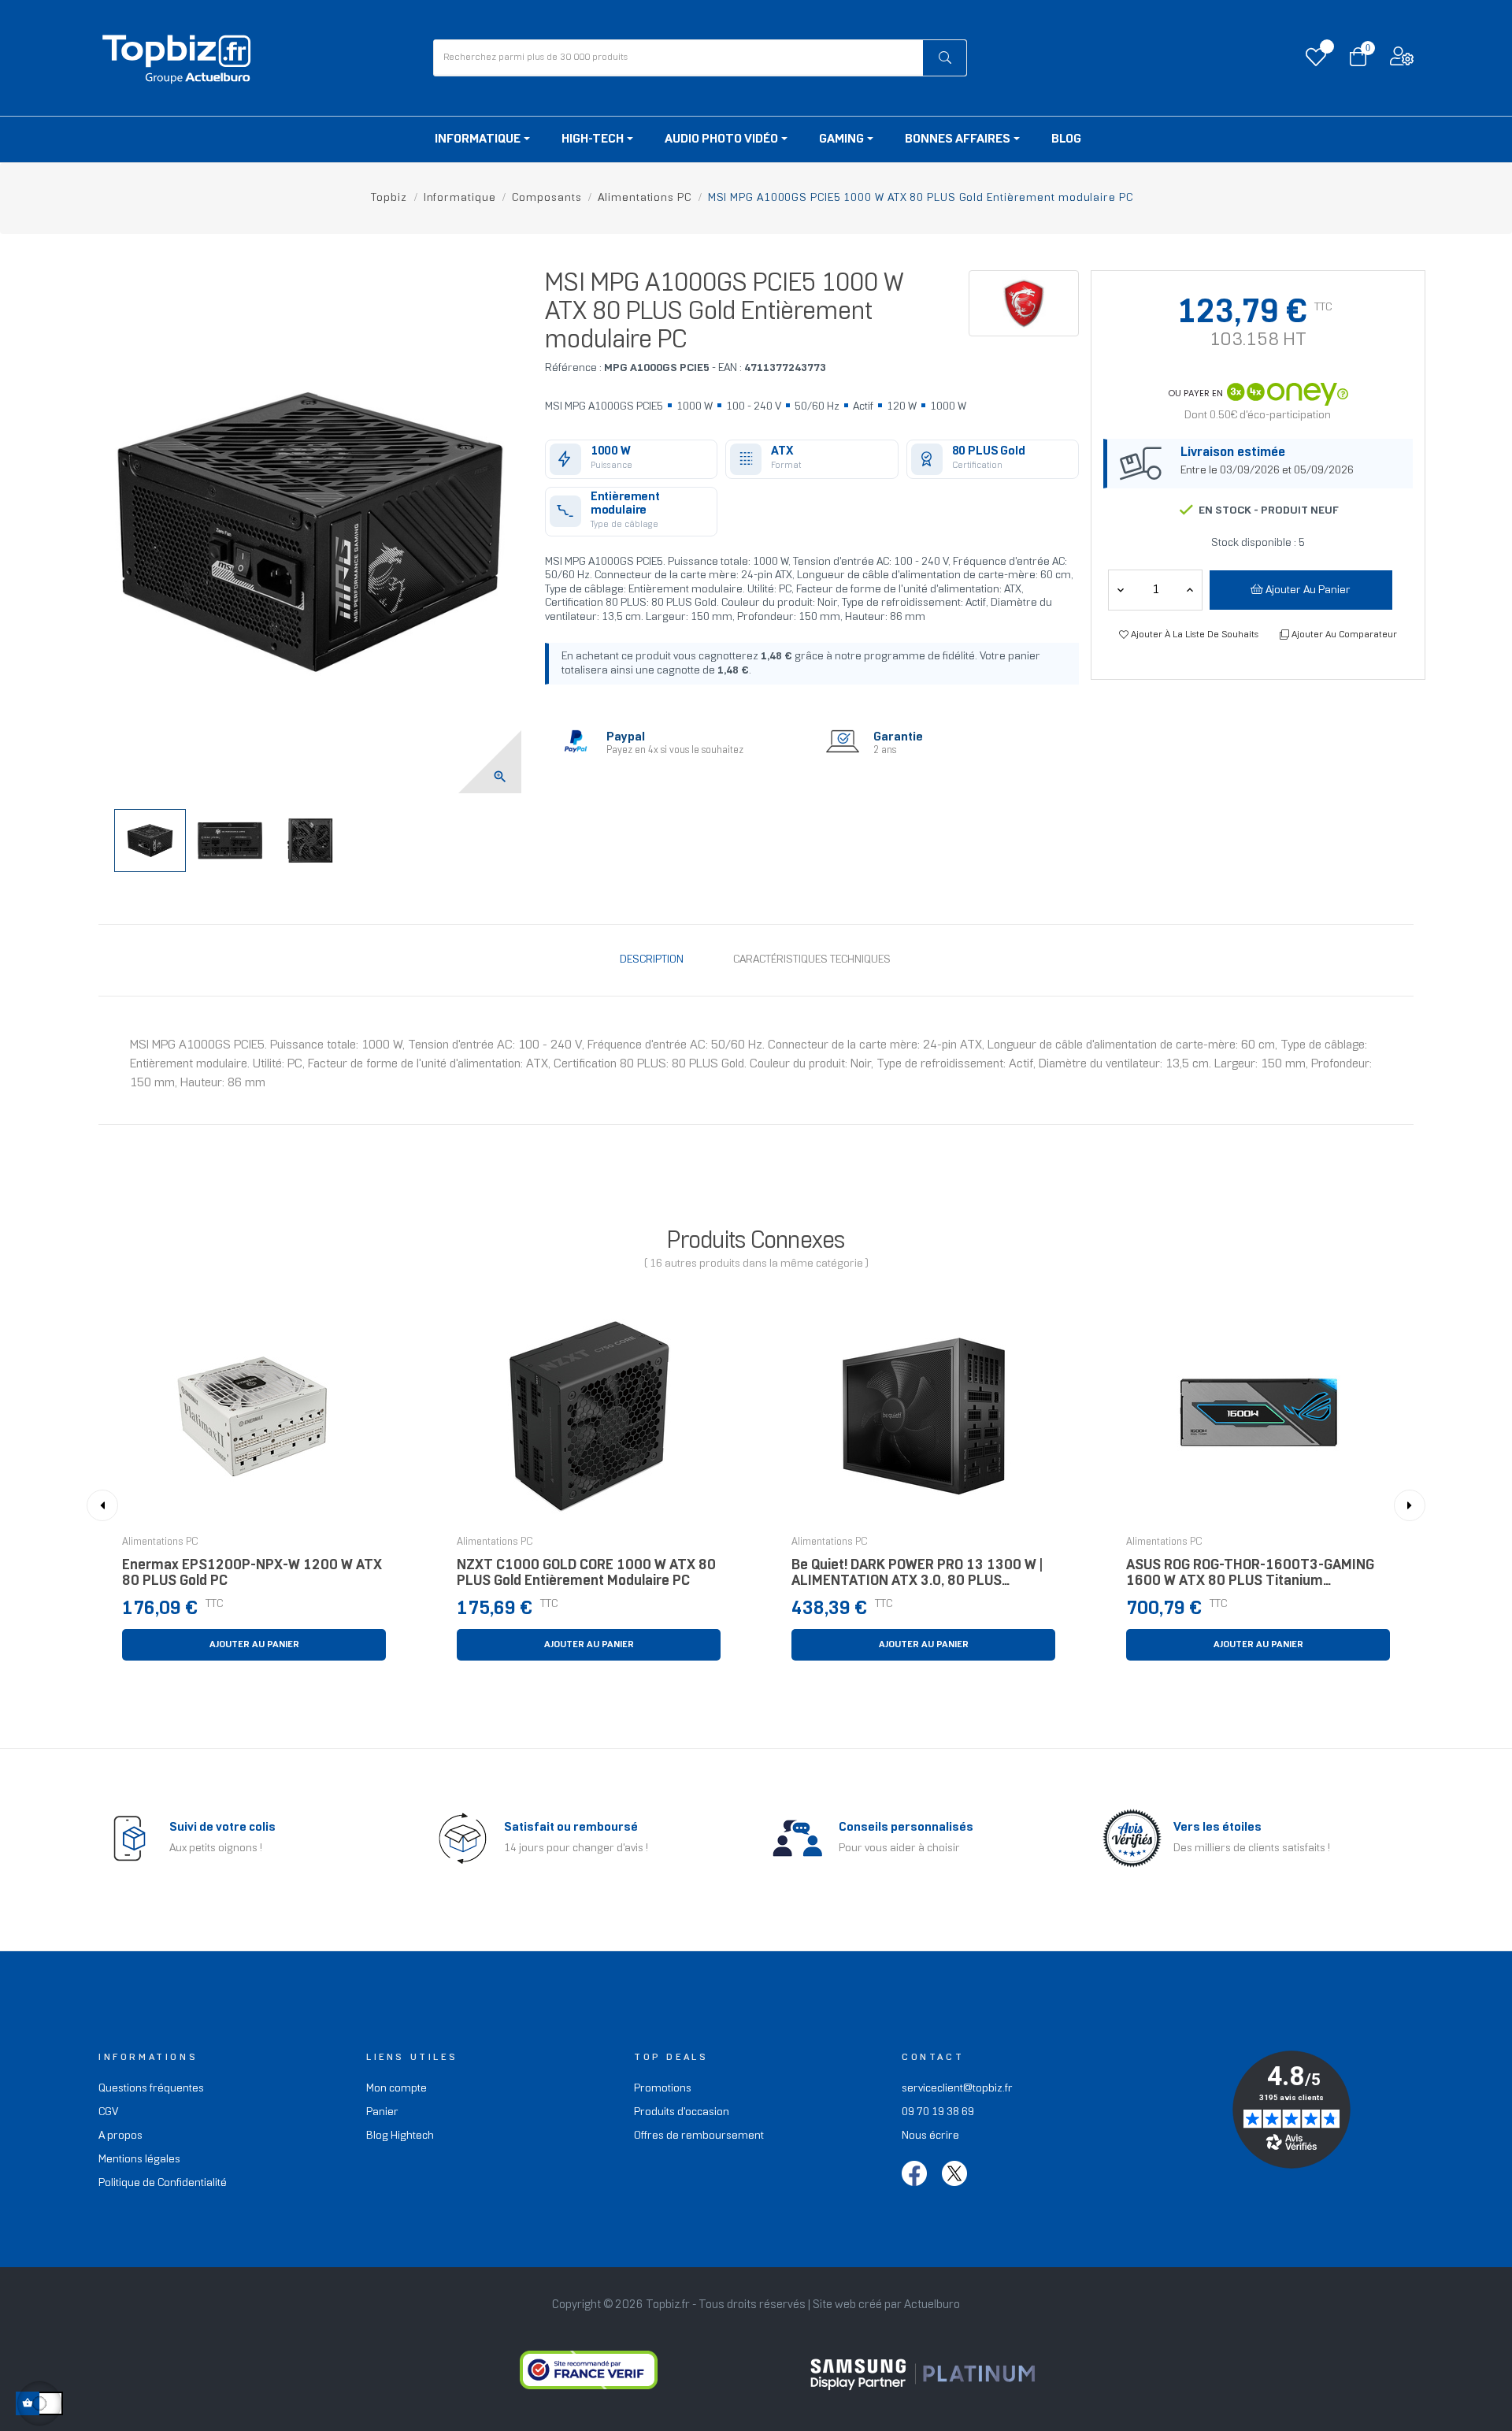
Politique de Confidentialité (163, 2183)
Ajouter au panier (1307, 590)
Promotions (663, 2089)
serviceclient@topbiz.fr (957, 2089)
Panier (382, 2112)
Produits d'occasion (682, 2112)
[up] (1121, 590)
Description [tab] (652, 960)
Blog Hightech (400, 2136)
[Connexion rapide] (1402, 60)
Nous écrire (930, 2136)
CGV (108, 2112)
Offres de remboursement (699, 2136)
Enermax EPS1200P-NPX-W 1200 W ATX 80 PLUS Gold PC (252, 1574)
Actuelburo (932, 2305)
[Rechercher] (945, 58)
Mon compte (397, 2089)
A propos (120, 2136)
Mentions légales (139, 2160)
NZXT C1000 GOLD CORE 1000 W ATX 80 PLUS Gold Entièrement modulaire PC (586, 1574)
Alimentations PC (160, 1542)
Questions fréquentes (151, 2089)
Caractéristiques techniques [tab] (812, 960)
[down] (1190, 590)
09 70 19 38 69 (938, 2112)
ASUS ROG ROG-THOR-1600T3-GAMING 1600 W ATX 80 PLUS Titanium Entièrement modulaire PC (1250, 1577)
